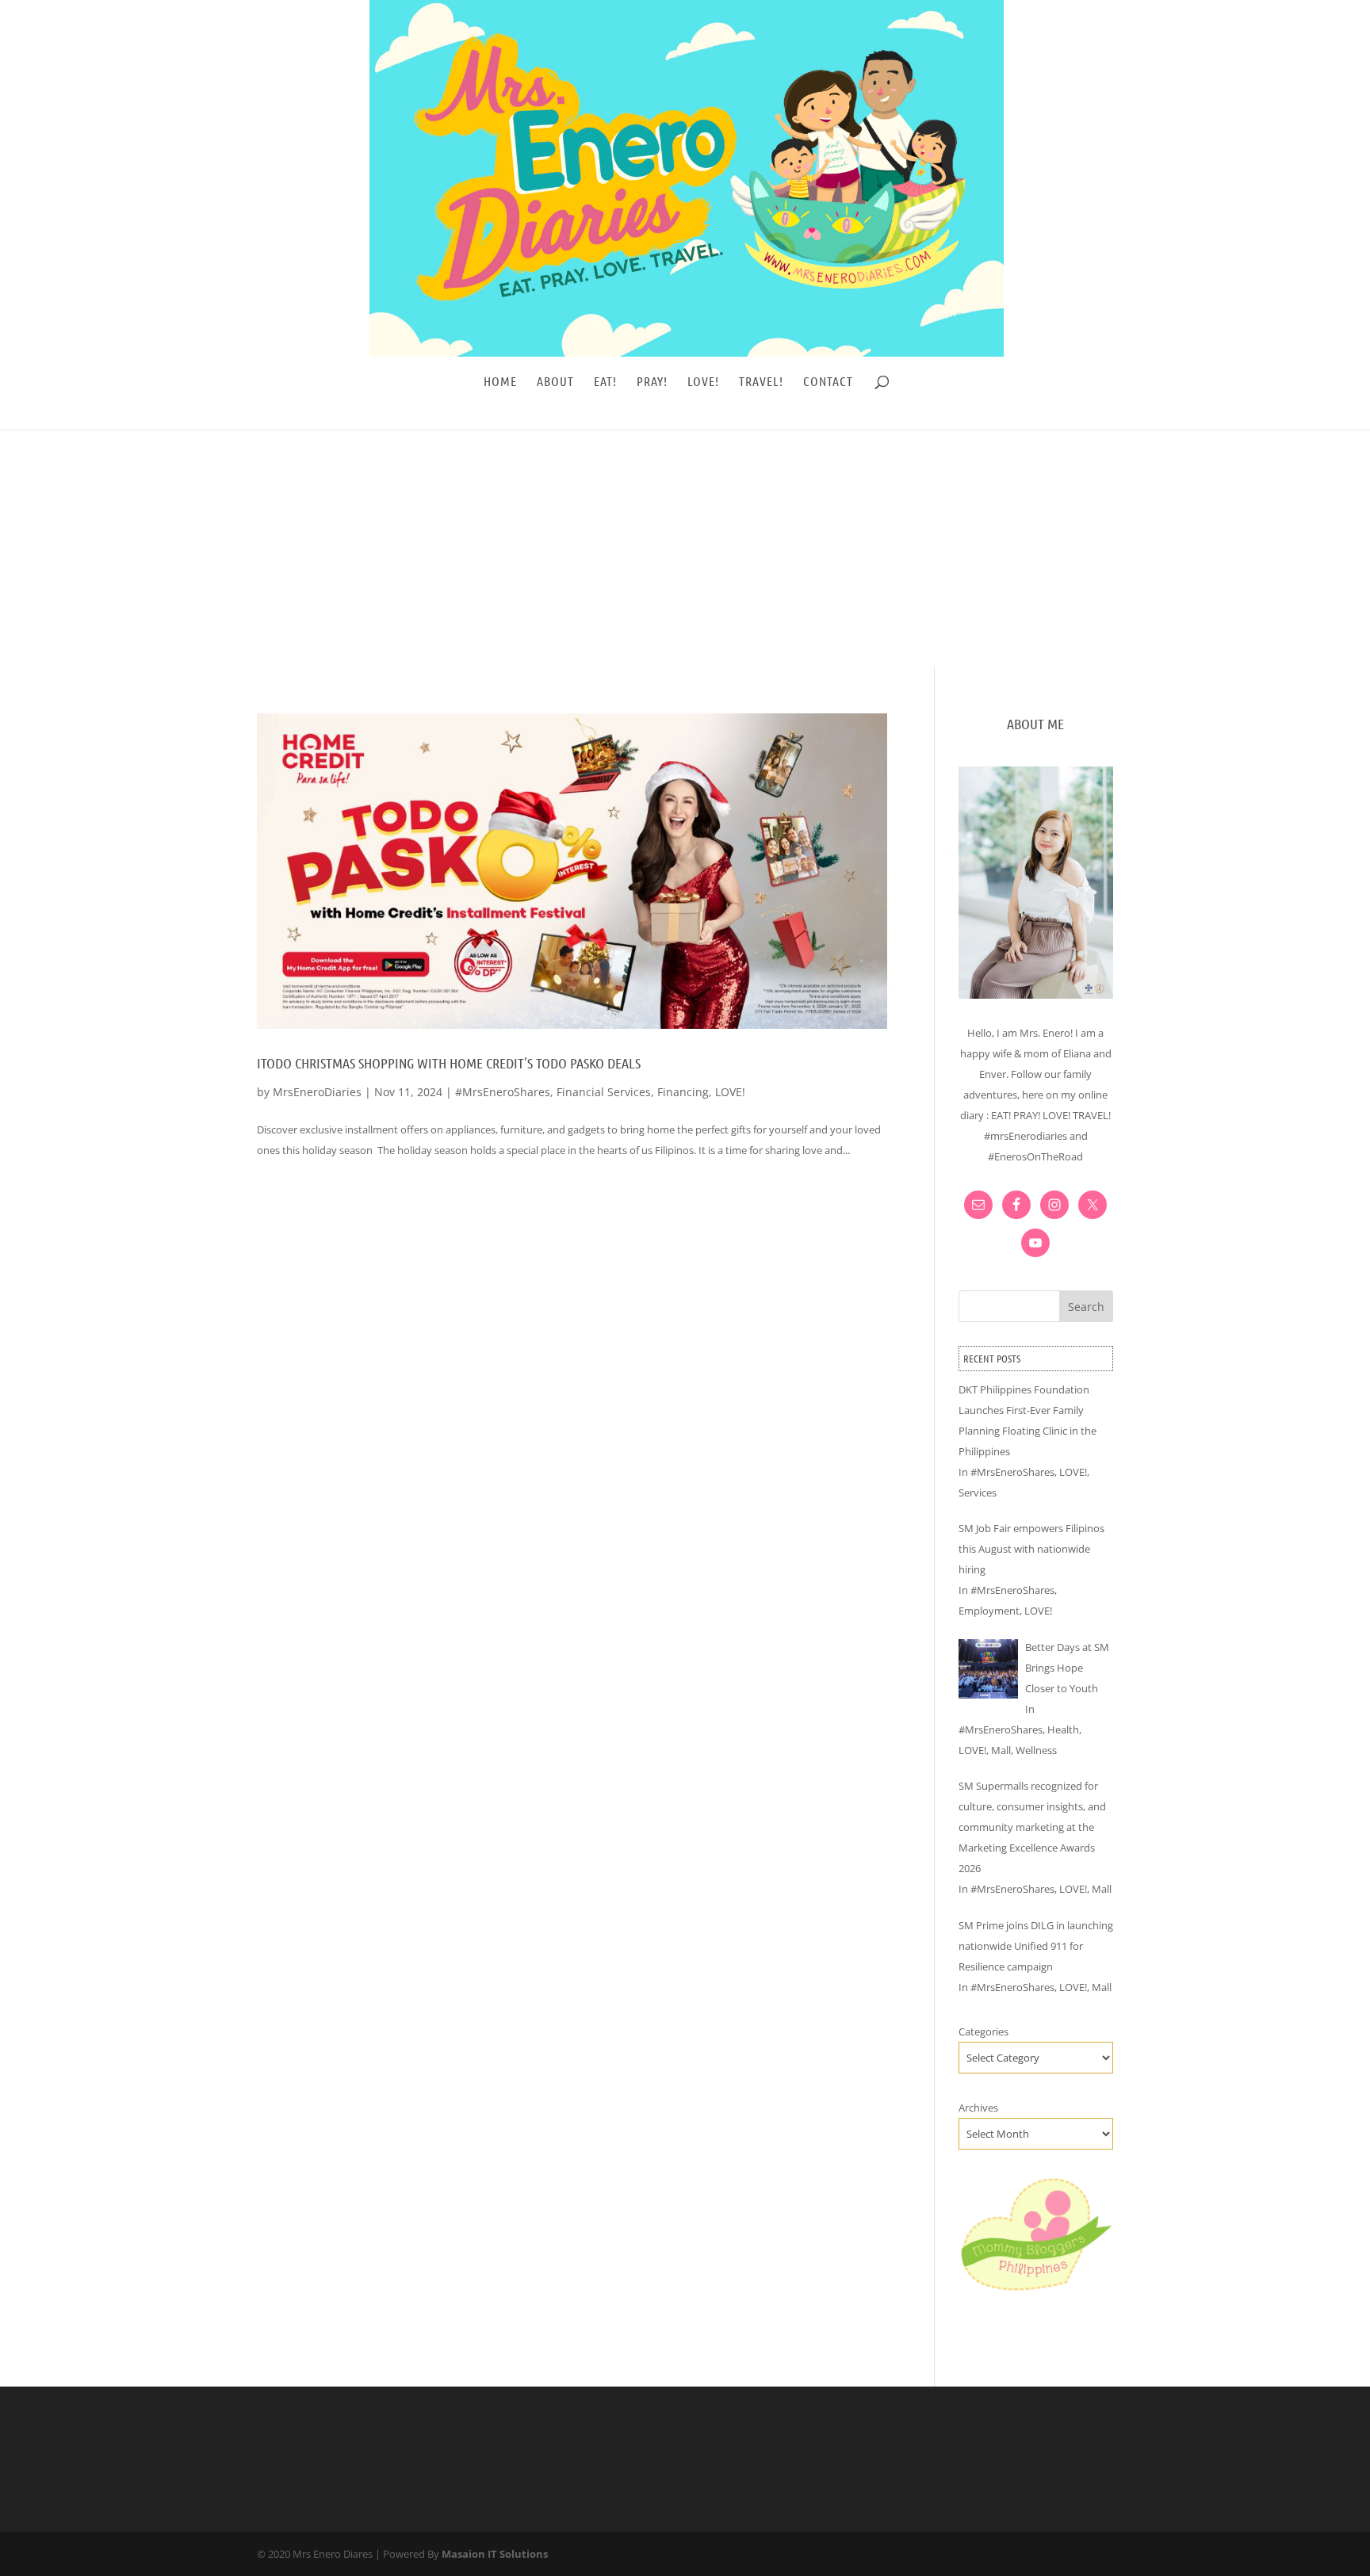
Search (1086, 1307)
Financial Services (604, 1092)
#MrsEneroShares (503, 1092)
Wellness (1036, 1750)
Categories (983, 2031)
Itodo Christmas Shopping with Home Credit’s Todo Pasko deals (449, 1063)
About (555, 382)
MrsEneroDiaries (317, 1092)
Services (978, 1492)
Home (500, 382)
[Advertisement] (685, 548)
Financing (683, 1092)
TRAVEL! (761, 382)
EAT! (605, 382)
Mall (1001, 1750)
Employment (989, 1611)
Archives (978, 2108)
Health (1063, 1729)
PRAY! (652, 382)
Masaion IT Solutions (495, 2554)
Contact (828, 382)
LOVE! (703, 382)
